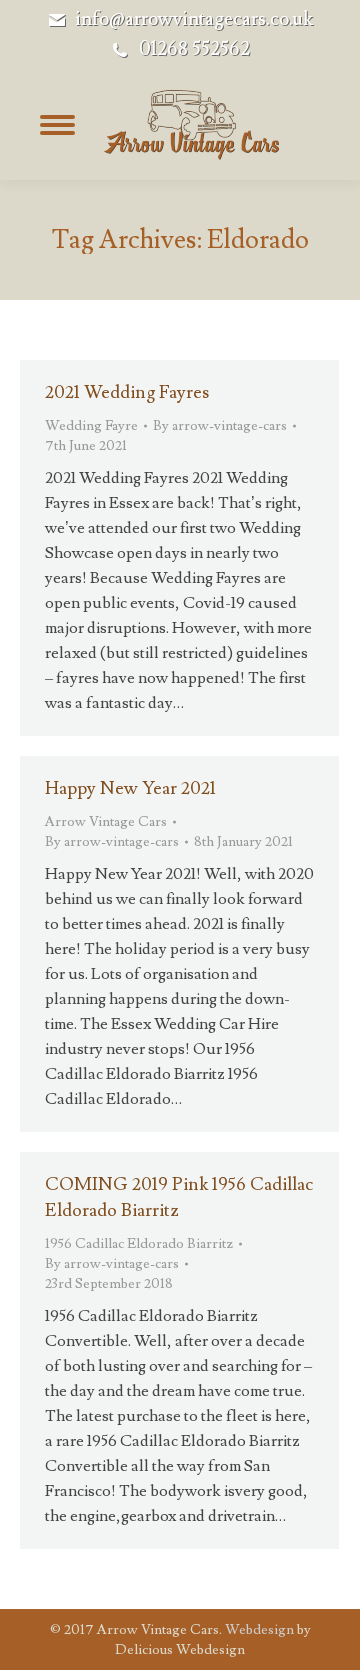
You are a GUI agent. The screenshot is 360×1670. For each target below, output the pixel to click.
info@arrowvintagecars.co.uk (194, 19)
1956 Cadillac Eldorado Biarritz (139, 1244)
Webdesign (259, 1630)
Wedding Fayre (91, 426)
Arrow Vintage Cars (106, 822)
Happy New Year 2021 (130, 788)
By (220, 426)
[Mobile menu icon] (57, 125)
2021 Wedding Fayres (127, 392)
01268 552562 (194, 49)
